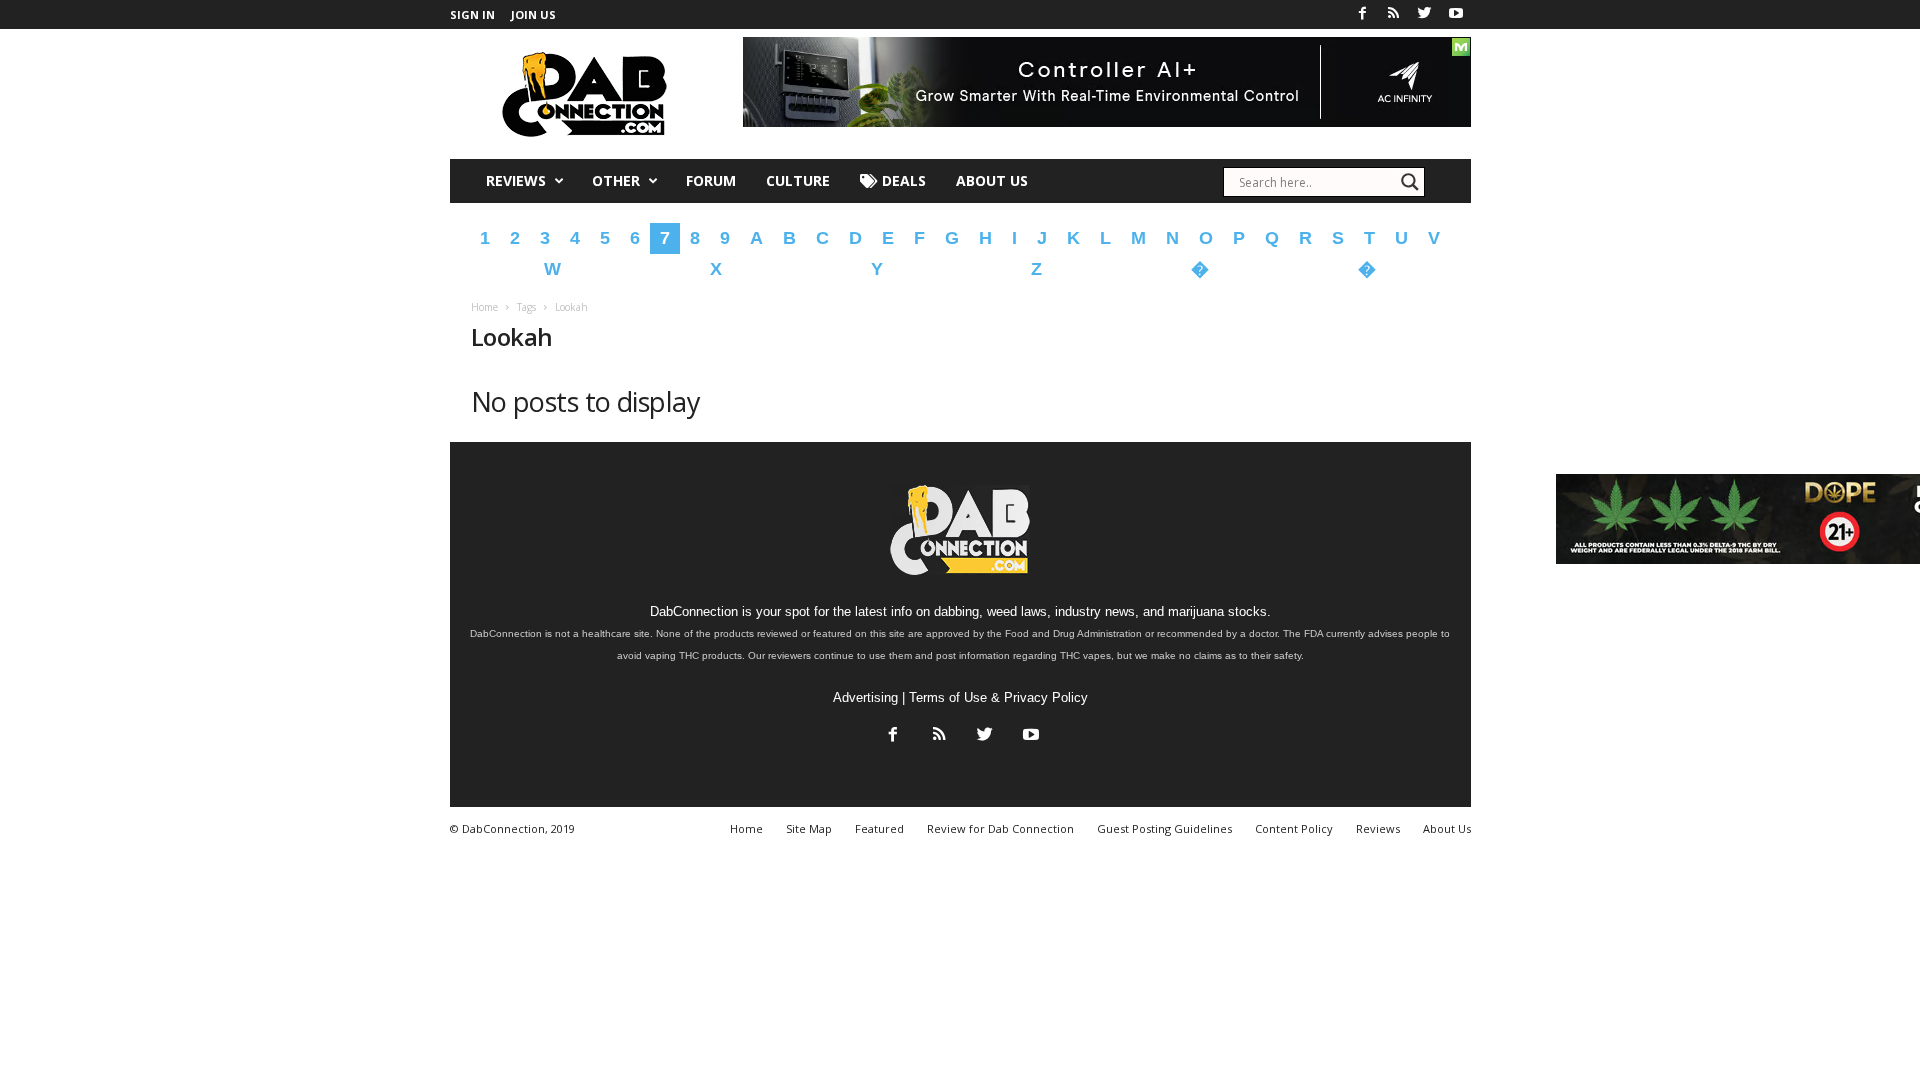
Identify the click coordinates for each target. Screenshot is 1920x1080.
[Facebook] (1363, 14)
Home (484, 307)
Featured (879, 828)
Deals (902, 180)
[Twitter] (1425, 14)
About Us (992, 180)
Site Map (809, 828)
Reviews (516, 180)
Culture (798, 180)
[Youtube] (1456, 14)
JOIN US (533, 14)
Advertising (865, 697)
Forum (711, 180)
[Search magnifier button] (1410, 182)
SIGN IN (472, 14)
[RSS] (1394, 14)
